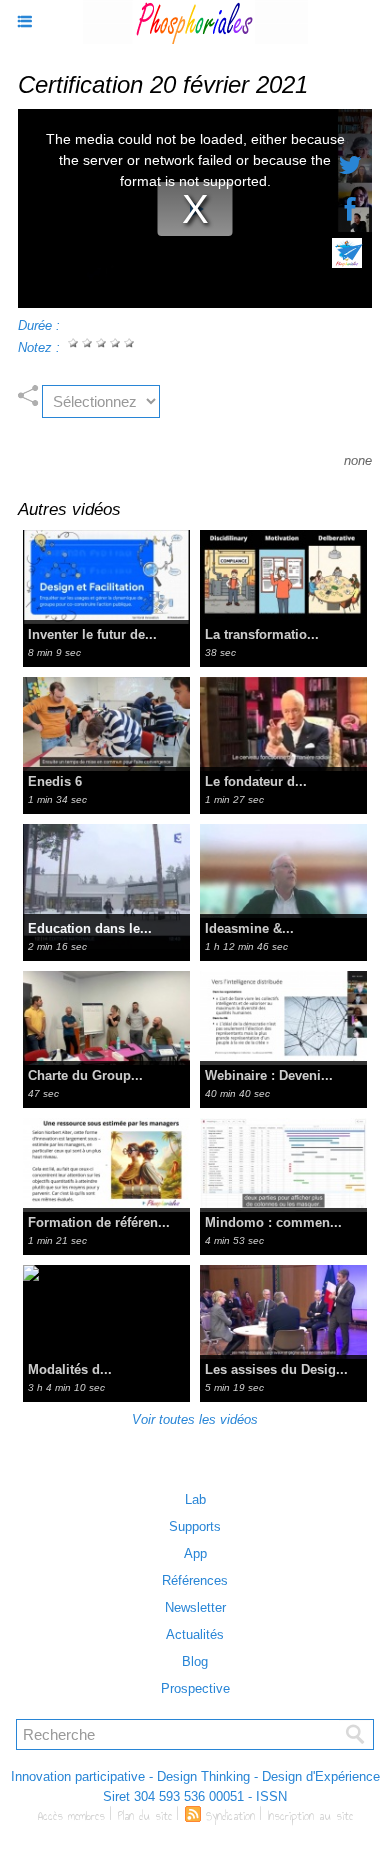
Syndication (230, 1816)
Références (195, 1580)
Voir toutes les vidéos (195, 1419)
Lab (195, 1499)
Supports (195, 1526)
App (195, 1553)
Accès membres (71, 1816)
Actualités (195, 1634)
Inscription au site (310, 1816)
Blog (195, 1661)
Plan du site (145, 1816)
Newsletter (195, 1607)
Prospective (195, 1688)
